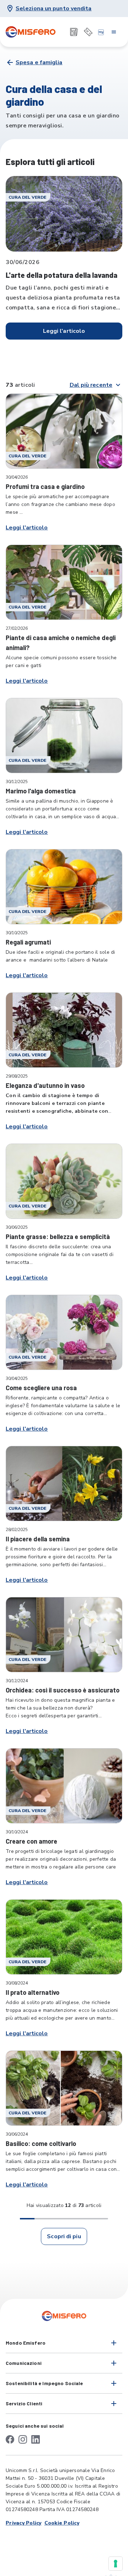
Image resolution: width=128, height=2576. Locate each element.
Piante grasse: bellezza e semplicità (58, 1237)
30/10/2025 (17, 933)
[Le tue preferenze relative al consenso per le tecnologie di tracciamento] (116, 2564)
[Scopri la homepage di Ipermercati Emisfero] (31, 32)
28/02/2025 (17, 1530)
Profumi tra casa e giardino (45, 486)
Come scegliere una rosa (41, 1388)
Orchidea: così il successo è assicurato (63, 1690)
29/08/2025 (17, 1076)
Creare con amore (31, 1841)
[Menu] (114, 32)
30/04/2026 (17, 477)
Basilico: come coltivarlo (41, 2143)
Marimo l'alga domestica (41, 791)
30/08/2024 (17, 1983)
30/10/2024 (17, 1832)
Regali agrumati (28, 942)
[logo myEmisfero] (101, 32)
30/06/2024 (17, 2134)
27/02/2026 (17, 628)
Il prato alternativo (33, 1992)
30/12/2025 (17, 782)
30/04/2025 (17, 1378)
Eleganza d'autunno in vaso (45, 1085)
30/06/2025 (17, 1227)
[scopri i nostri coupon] (88, 32)
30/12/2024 (17, 1681)
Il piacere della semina (38, 1539)
